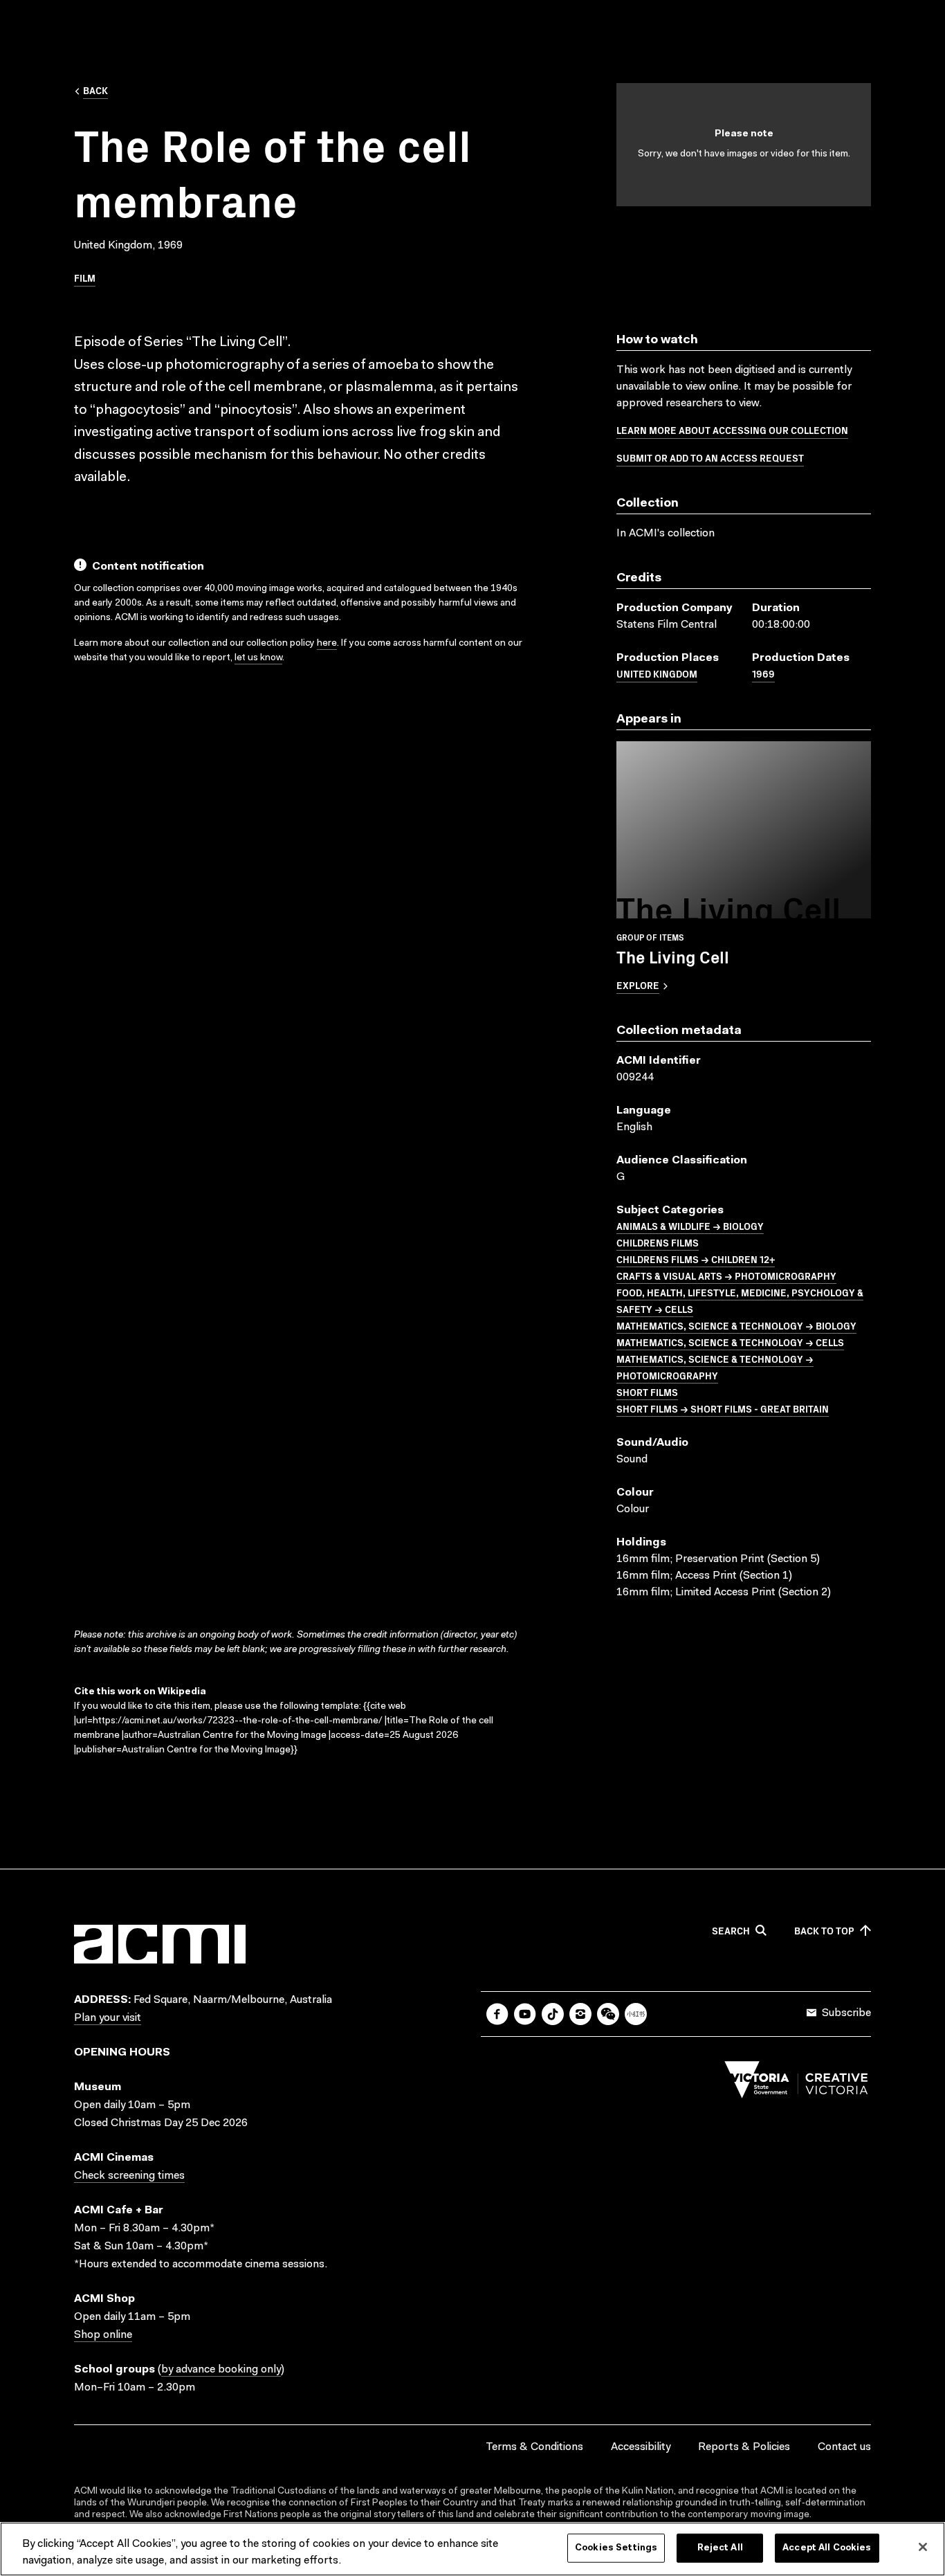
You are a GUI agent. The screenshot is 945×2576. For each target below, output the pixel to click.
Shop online (103, 2335)
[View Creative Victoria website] (796, 2083)
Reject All (720, 2548)
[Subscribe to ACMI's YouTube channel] (525, 2014)
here (327, 644)
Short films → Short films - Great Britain (723, 1408)
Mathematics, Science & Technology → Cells (730, 1342)
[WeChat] (608, 2014)
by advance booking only (221, 2370)
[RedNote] (636, 2014)
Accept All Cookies (827, 2548)
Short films (647, 1392)
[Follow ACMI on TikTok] (553, 2014)
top (824, 1931)
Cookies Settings (616, 2548)
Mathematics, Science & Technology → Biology (736, 1325)
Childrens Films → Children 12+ (696, 1259)
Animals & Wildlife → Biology (690, 1226)
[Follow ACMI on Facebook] (497, 2014)
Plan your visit (108, 2018)
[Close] (923, 2547)
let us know (258, 658)
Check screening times (129, 2176)
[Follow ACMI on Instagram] (580, 2014)
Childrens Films (658, 1242)
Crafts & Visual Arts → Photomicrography (726, 1276)
